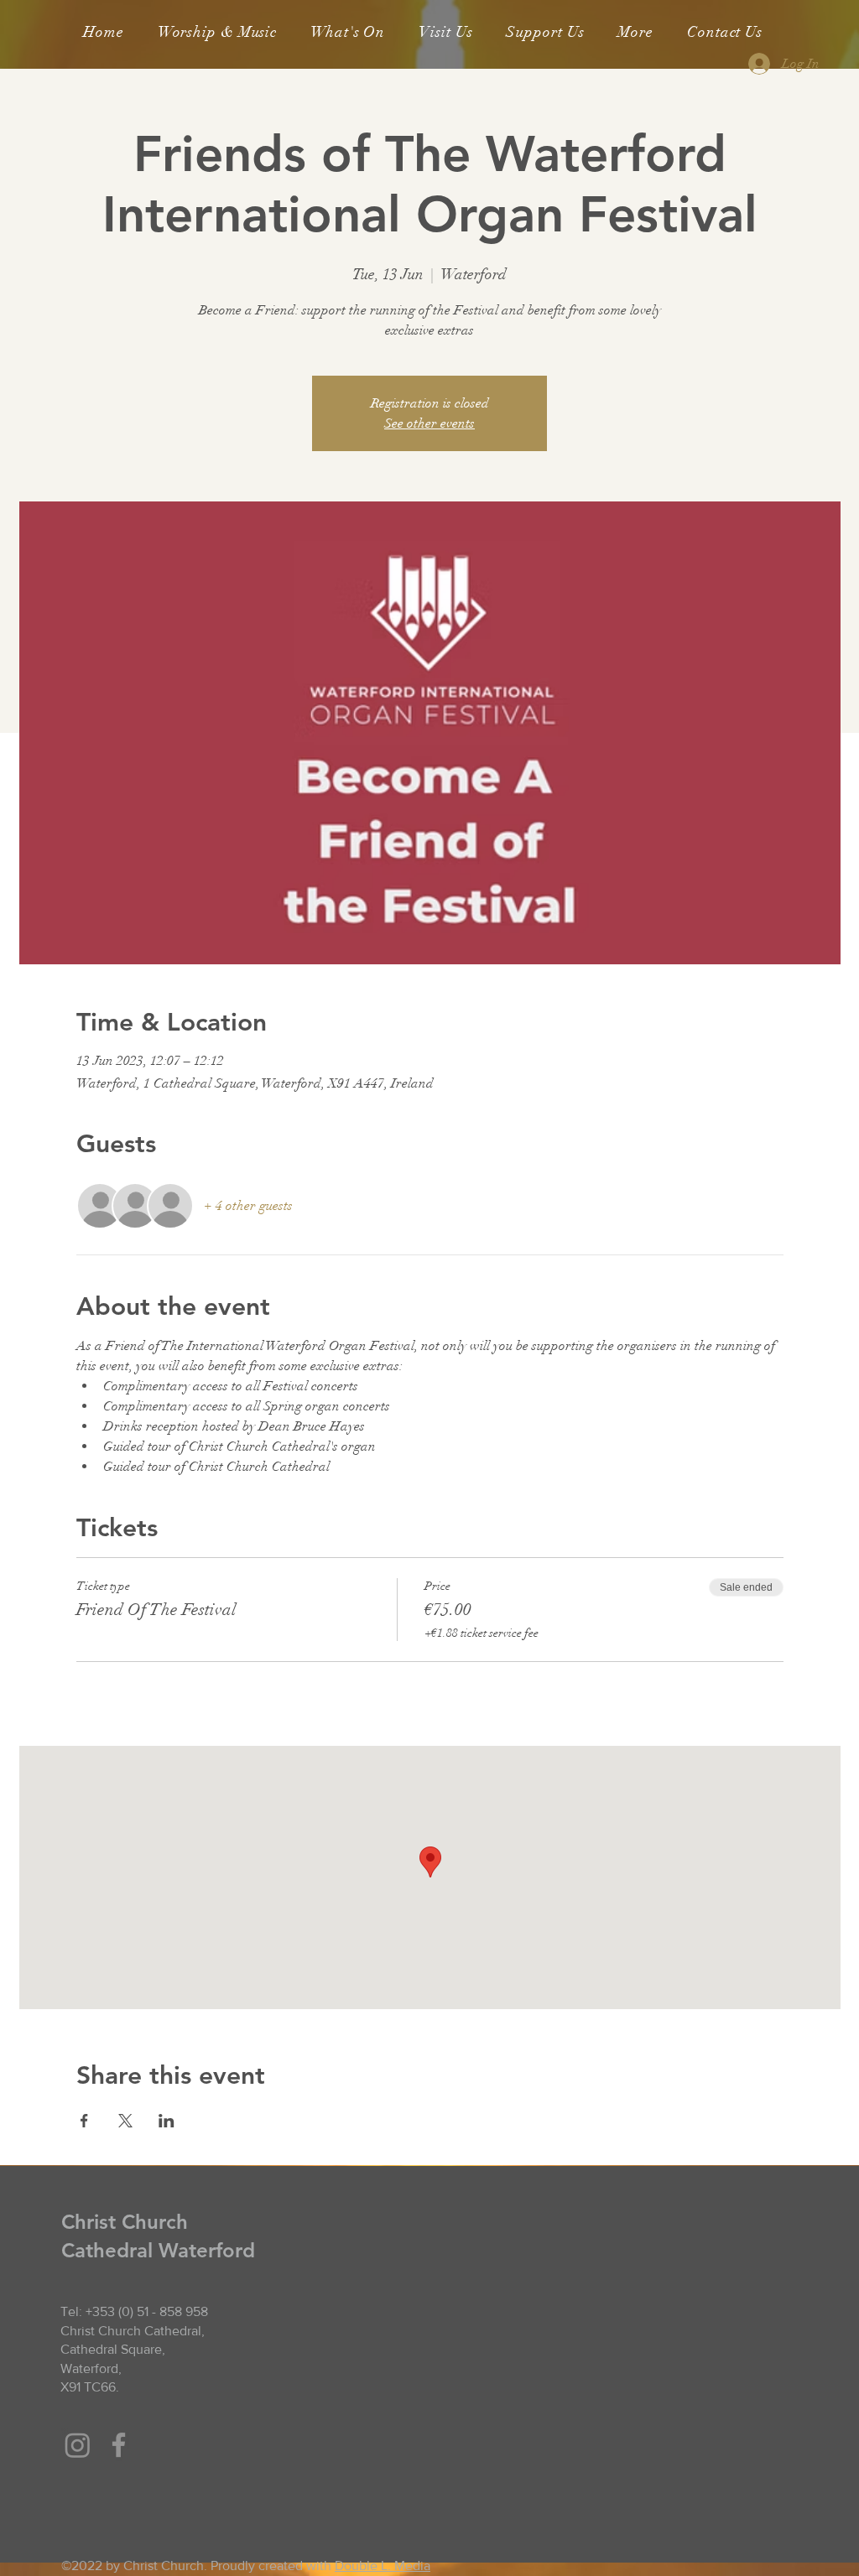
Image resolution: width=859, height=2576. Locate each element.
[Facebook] (119, 2445)
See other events (429, 423)
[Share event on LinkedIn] (167, 2121)
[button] (218, 32)
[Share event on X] (125, 2121)
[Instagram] (78, 2445)
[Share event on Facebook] (84, 2121)
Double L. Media (383, 2566)
